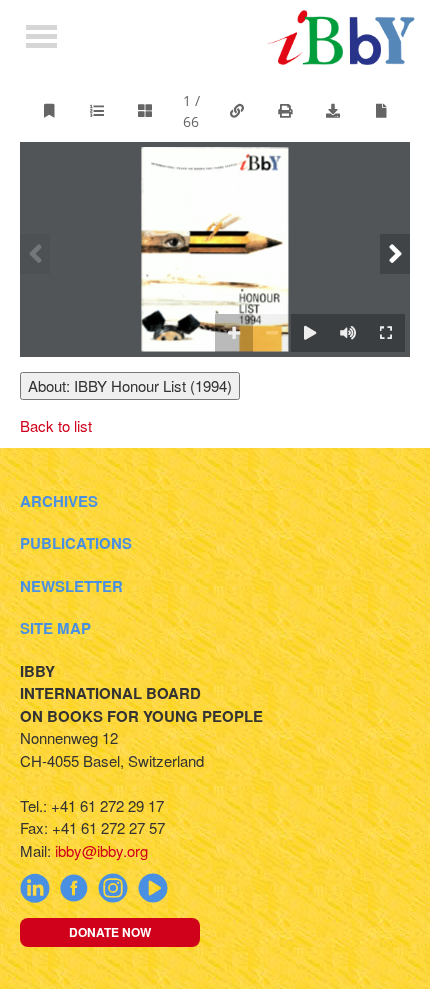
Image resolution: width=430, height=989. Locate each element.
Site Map (55, 628)
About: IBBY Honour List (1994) (130, 385)
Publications (76, 543)
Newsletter (71, 586)
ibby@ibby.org (101, 850)
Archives (59, 501)
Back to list (56, 425)
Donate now (110, 932)
